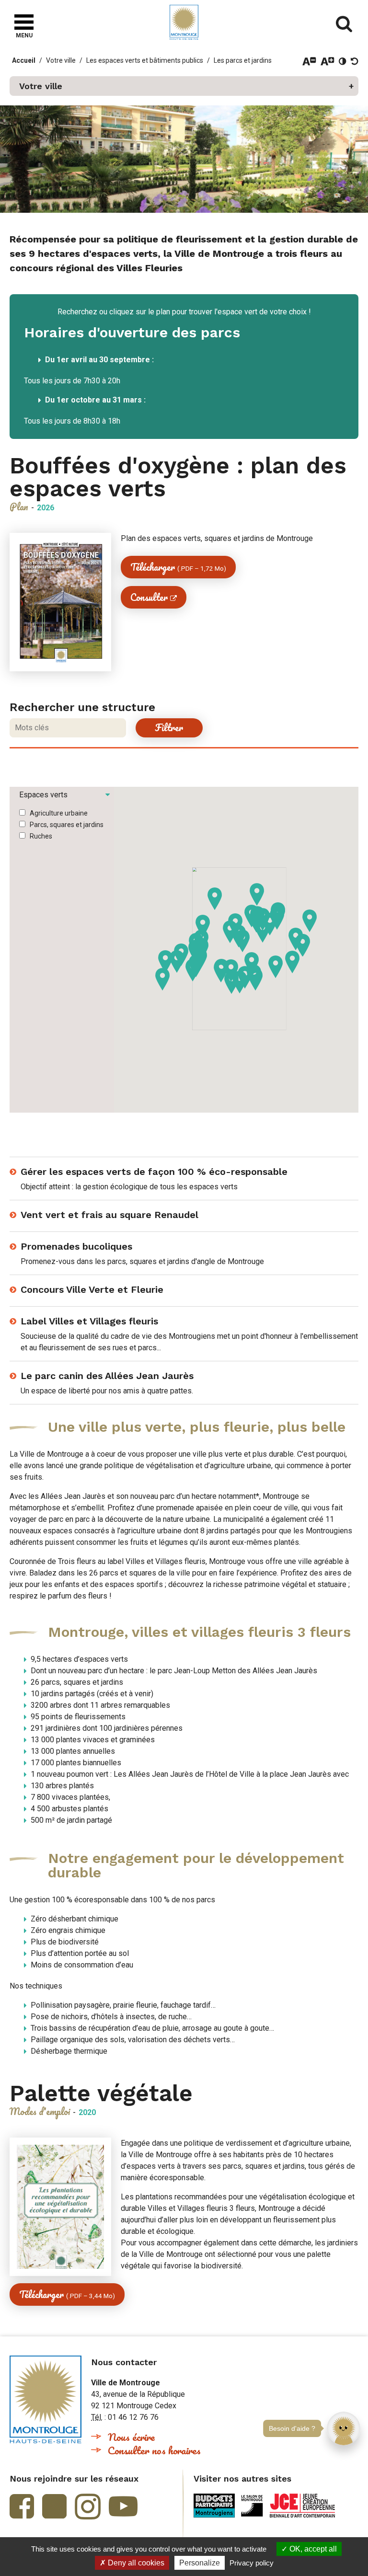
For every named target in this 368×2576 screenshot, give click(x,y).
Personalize (200, 2563)
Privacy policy (252, 2563)
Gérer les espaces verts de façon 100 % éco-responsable (154, 1172)
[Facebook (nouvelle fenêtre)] (22, 2506)
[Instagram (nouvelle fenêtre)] (88, 2507)
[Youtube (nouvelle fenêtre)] (123, 2506)
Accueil (24, 60)
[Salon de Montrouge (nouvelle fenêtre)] (252, 2506)
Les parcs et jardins (243, 60)
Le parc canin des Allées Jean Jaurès (107, 1376)
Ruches (41, 836)
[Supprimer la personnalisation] (355, 61)
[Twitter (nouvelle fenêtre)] (54, 2506)
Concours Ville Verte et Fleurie (92, 1289)
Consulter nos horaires (154, 2450)
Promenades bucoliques (76, 1246)
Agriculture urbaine (59, 813)
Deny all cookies (135, 2563)
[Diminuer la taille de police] (309, 61)
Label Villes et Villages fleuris (89, 1321)
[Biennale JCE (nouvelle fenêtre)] (302, 2506)
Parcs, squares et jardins (67, 825)
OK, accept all (312, 2549)
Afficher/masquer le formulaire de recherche (344, 24)
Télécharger (178, 567)
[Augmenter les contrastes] (343, 61)
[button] (184, 86)
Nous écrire (131, 2437)
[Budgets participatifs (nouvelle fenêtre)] (214, 2506)
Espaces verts (43, 795)
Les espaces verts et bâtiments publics (145, 60)
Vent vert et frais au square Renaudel (109, 1215)
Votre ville (61, 60)
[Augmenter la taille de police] (328, 61)
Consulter (149, 597)
